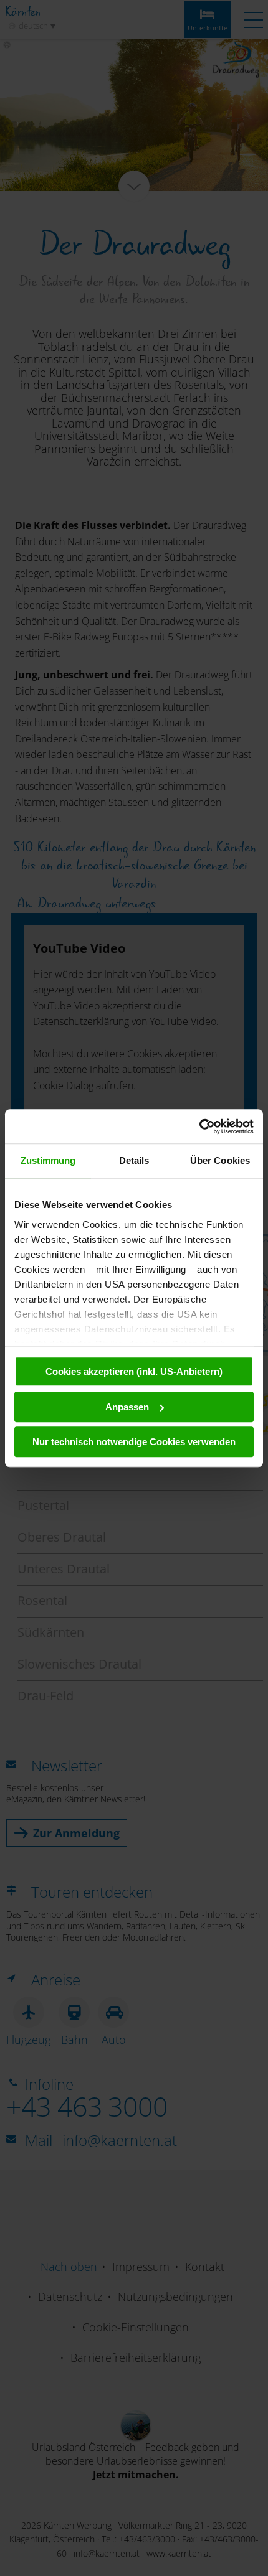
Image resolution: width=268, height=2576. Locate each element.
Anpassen (127, 1407)
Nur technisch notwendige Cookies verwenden (134, 1442)
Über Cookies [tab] (220, 1160)
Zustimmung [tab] (48, 1160)
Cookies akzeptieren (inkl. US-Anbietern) (134, 1371)
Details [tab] (134, 1160)
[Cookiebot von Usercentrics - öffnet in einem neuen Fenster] (199, 1126)
